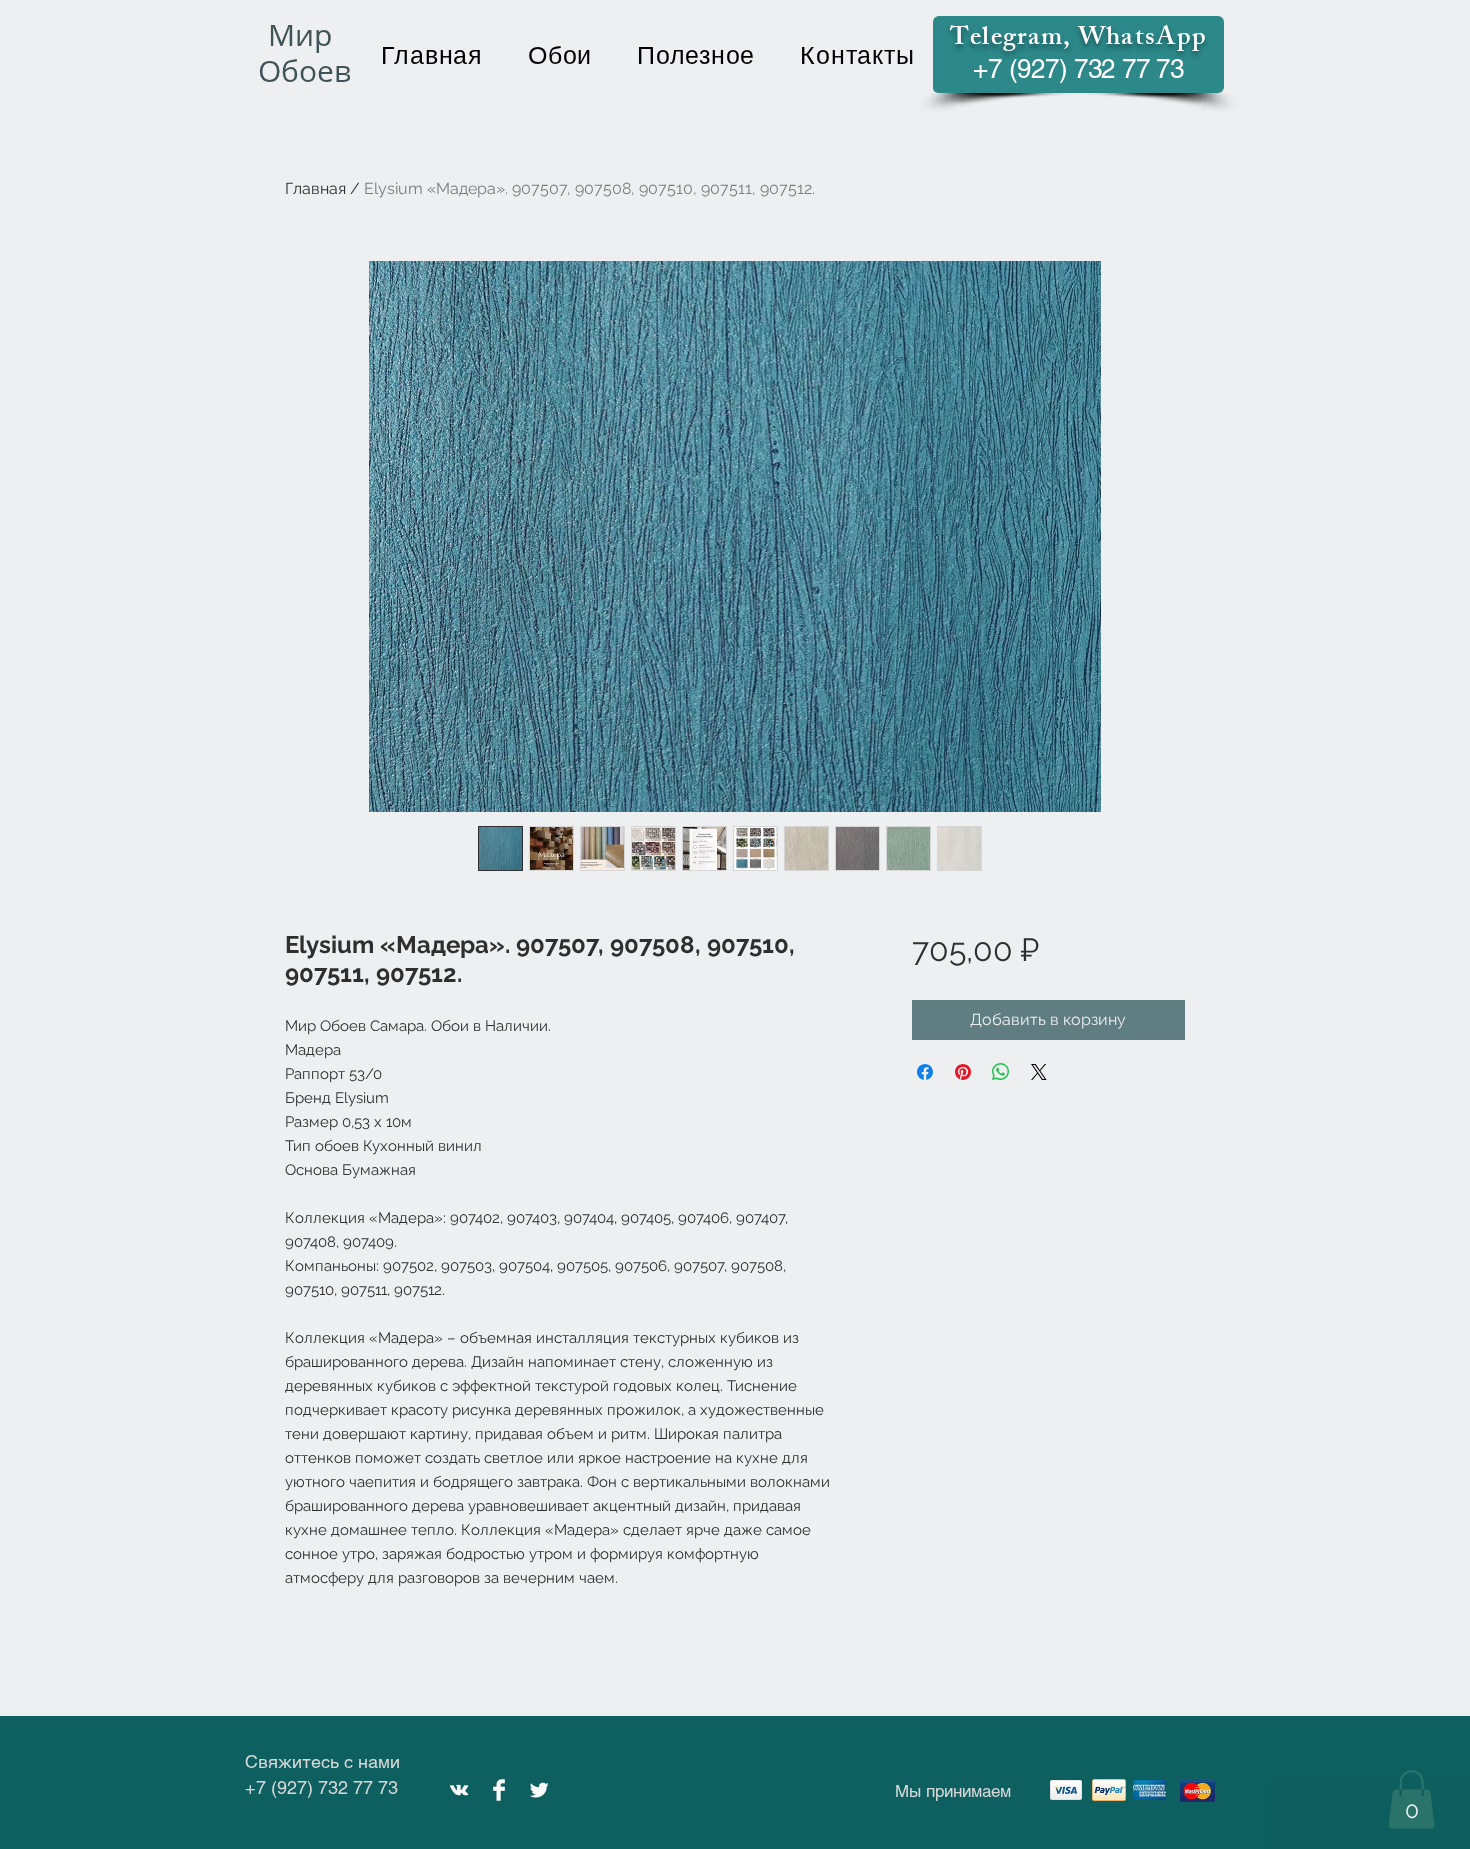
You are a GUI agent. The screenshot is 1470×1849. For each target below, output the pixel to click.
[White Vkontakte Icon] (459, 1790)
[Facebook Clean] (499, 1790)
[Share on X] (1039, 1072)
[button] (1411, 1799)
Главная (315, 188)
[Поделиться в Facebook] (925, 1072)
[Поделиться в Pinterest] (963, 1072)
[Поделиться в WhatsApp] (1001, 1072)
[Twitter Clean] (539, 1790)
